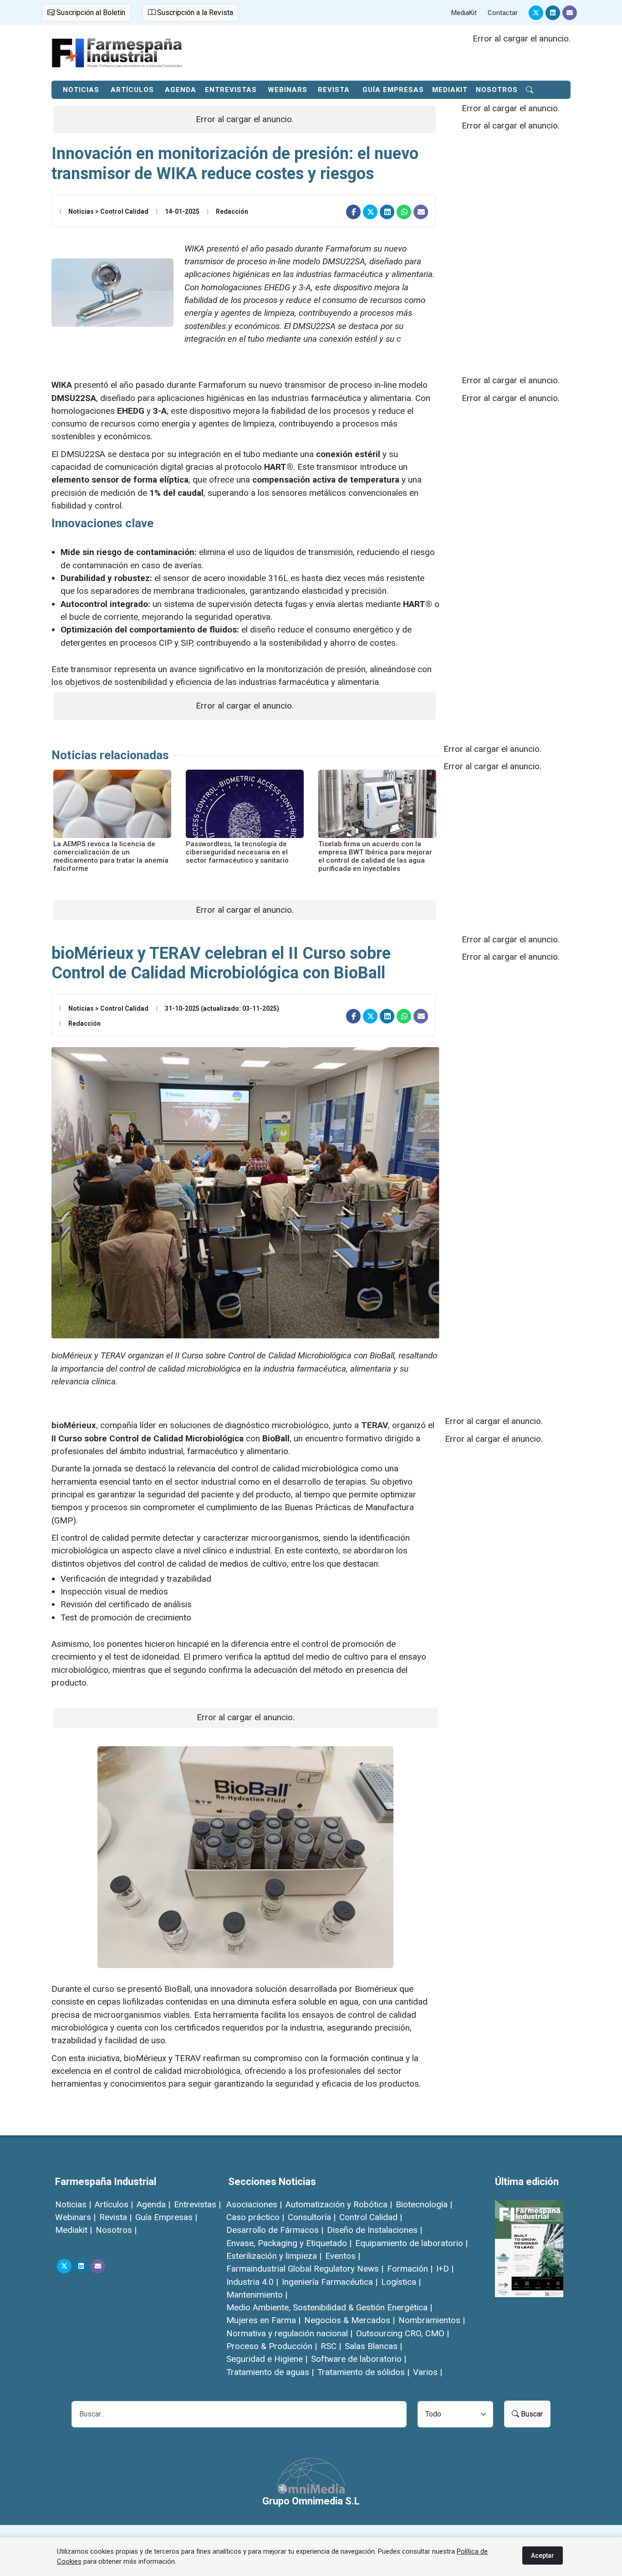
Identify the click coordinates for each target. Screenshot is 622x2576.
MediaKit (464, 13)
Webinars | (75, 2217)
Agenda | (153, 2204)
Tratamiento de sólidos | (363, 2372)
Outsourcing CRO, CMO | (403, 2333)
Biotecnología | (424, 2204)
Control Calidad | (371, 2217)
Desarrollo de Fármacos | (275, 2230)
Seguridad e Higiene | (267, 2359)
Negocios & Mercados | (349, 2320)
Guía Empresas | (166, 2217)
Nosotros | (116, 2230)
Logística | (401, 2282)
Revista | (115, 2217)
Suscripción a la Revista (194, 13)
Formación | (410, 2269)
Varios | (428, 2372)
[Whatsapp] (404, 212)
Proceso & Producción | (272, 2346)
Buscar (531, 2414)
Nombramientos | (432, 2320)
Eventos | (343, 2256)
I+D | (445, 2269)
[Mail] (570, 13)
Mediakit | (74, 2230)
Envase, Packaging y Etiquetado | (289, 2243)
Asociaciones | (254, 2204)
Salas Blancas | (373, 2346)
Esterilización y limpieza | (274, 2256)
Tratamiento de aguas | (270, 2372)
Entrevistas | (197, 2204)
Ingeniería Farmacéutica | (330, 2282)
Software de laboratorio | (359, 2359)
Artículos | (114, 2204)
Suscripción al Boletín (90, 13)
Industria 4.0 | (252, 2282)
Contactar (503, 13)
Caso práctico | (255, 2217)
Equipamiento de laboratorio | (411, 2243)
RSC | (331, 2346)
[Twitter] (536, 13)
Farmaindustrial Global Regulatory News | (305, 2269)
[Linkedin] (553, 13)
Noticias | (73, 2204)
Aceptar (543, 2555)
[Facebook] (353, 212)
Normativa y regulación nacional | (289, 2333)
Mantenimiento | (257, 2295)
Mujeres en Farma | (263, 2320)
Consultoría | (312, 2217)
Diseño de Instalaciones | (375, 2230)
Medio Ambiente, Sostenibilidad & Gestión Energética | (329, 2307)
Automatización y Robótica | (339, 2204)
